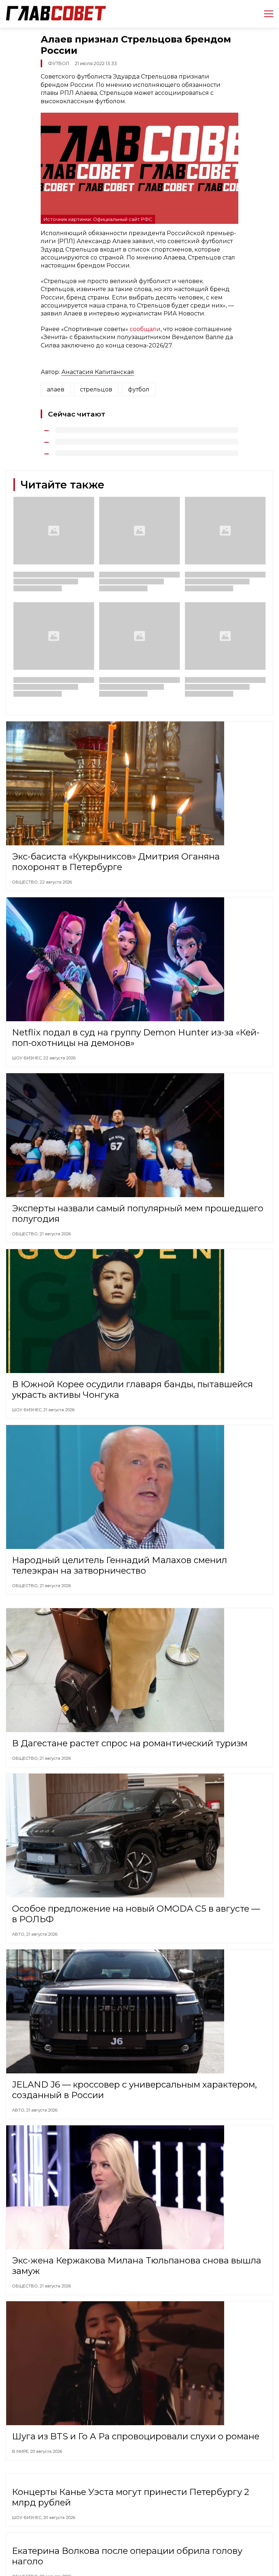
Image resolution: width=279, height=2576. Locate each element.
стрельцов (96, 389)
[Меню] (266, 14)
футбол (139, 389)
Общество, (26, 882)
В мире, (21, 2451)
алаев (56, 389)
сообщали (145, 329)
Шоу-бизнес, (28, 1058)
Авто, (19, 1934)
